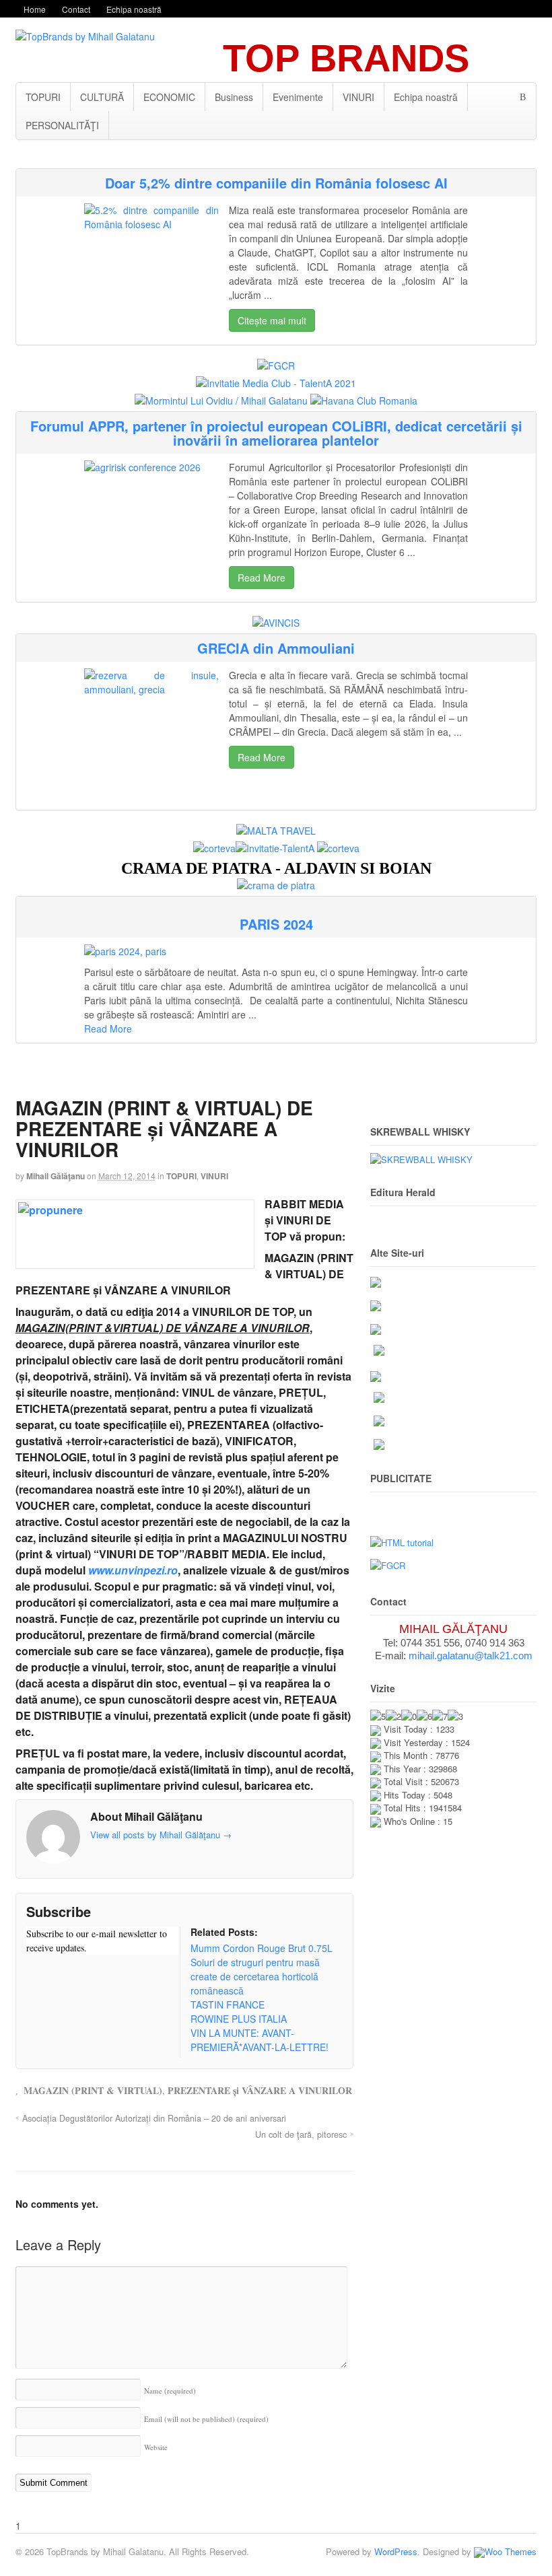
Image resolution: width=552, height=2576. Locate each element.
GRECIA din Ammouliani (276, 648)
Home (35, 9)
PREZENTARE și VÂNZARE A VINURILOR (260, 2090)
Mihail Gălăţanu (56, 1176)
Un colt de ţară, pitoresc (301, 2134)
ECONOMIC (169, 97)
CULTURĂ (102, 97)
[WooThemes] (505, 2551)
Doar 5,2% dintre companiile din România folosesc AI (276, 183)
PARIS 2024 (276, 924)
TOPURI (43, 97)
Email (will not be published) (206, 2419)
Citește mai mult (272, 320)
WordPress (396, 2551)
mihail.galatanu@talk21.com (471, 1656)
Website (156, 2447)
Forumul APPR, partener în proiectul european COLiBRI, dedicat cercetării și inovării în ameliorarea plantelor (276, 433)
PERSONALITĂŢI (62, 125)
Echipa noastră (134, 9)
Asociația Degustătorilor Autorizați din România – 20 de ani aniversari (154, 2118)
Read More (262, 578)
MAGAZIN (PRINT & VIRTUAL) (93, 2090)
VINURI (358, 97)
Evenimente (298, 97)
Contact (76, 9)
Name (170, 2391)
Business (234, 97)
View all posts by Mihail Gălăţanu (161, 1835)
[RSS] (36, 1974)
